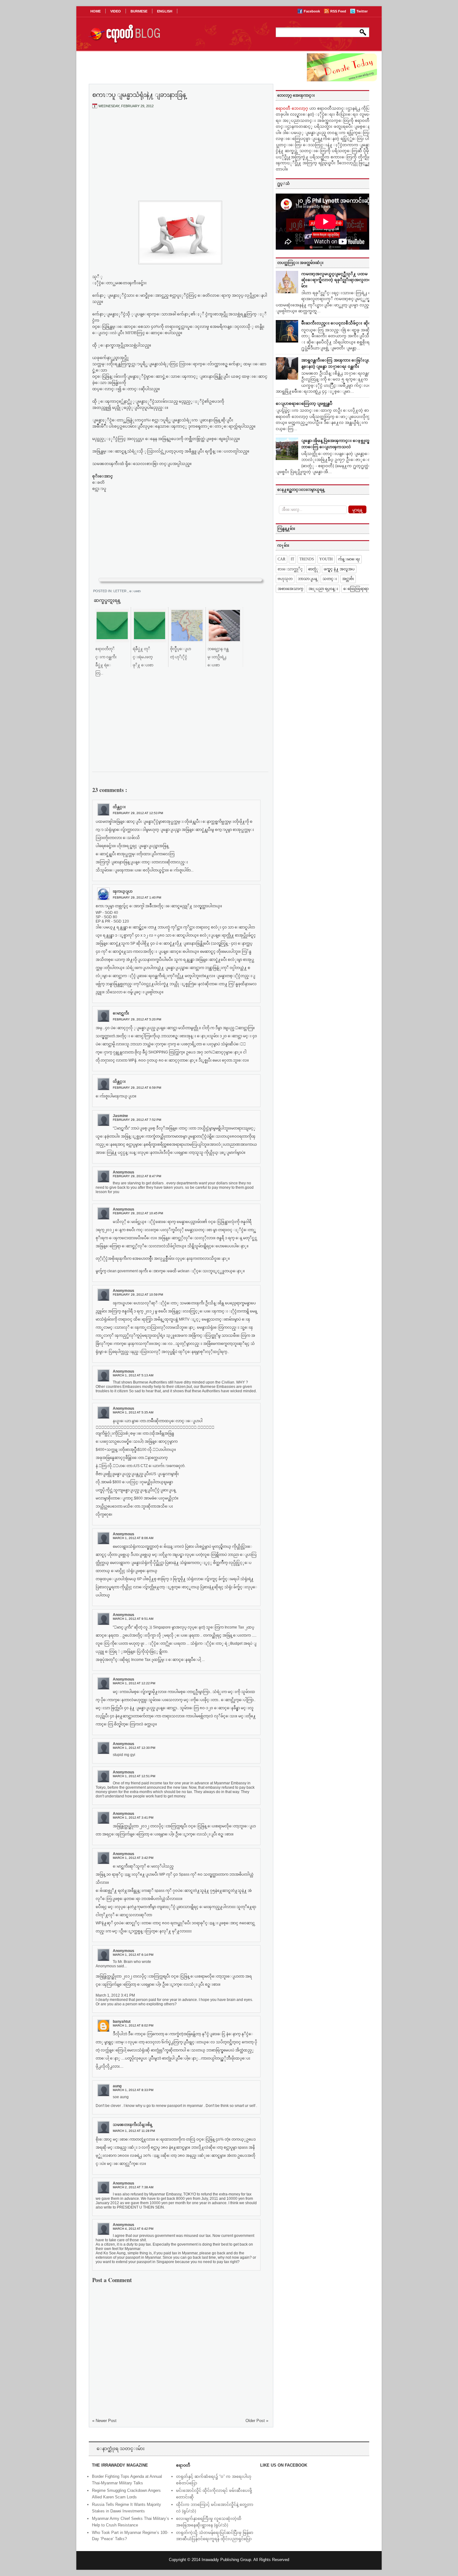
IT (292, 559)
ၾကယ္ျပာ (123, 891)
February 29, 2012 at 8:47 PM (137, 1176)
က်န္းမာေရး (349, 559)
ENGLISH (165, 11)
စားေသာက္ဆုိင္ (290, 569)
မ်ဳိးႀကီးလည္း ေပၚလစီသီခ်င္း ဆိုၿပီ (338, 323)
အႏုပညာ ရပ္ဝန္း (323, 589)
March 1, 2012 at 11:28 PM (134, 2131)
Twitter (362, 11)
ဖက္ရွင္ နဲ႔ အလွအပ (339, 569)
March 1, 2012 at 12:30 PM (134, 1748)
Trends (307, 559)
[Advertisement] (180, 160)
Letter (120, 591)
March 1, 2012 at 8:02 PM (133, 2025)
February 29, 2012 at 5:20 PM (137, 1019)
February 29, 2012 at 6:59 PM (137, 1088)
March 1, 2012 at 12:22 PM (134, 1683)
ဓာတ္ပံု (313, 569)
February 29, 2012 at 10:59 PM (138, 1295)
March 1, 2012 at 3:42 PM (133, 1858)
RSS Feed (339, 11)
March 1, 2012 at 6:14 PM (133, 1955)
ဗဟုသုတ (285, 579)
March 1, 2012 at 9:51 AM (133, 1619)
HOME (95, 11)
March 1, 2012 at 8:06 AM (133, 1538)
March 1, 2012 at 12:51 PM (134, 1776)
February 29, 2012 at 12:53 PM (138, 813)
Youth (326, 559)
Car (281, 559)
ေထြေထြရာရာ (356, 589)
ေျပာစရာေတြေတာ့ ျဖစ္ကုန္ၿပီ (304, 403)
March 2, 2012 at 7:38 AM (133, 2187)
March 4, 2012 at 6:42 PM (133, 2229)
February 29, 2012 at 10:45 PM (138, 1213)
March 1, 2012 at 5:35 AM (133, 1412)
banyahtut (122, 2022)
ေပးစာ (135, 591)
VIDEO (116, 11)
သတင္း (330, 579)
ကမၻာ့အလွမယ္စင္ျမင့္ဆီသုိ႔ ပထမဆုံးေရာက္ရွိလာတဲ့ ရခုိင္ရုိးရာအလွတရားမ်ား (338, 280)
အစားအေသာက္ (290, 589)
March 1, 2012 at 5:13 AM (133, 1375)
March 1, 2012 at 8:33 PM (133, 2090)
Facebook (312, 11)
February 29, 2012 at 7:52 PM (137, 1120)
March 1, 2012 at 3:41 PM (133, 1818)
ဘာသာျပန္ (308, 579)
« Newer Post (104, 2421)
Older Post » (257, 2421)
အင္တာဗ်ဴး (348, 579)
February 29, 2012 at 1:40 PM (137, 897)
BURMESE (139, 11)
